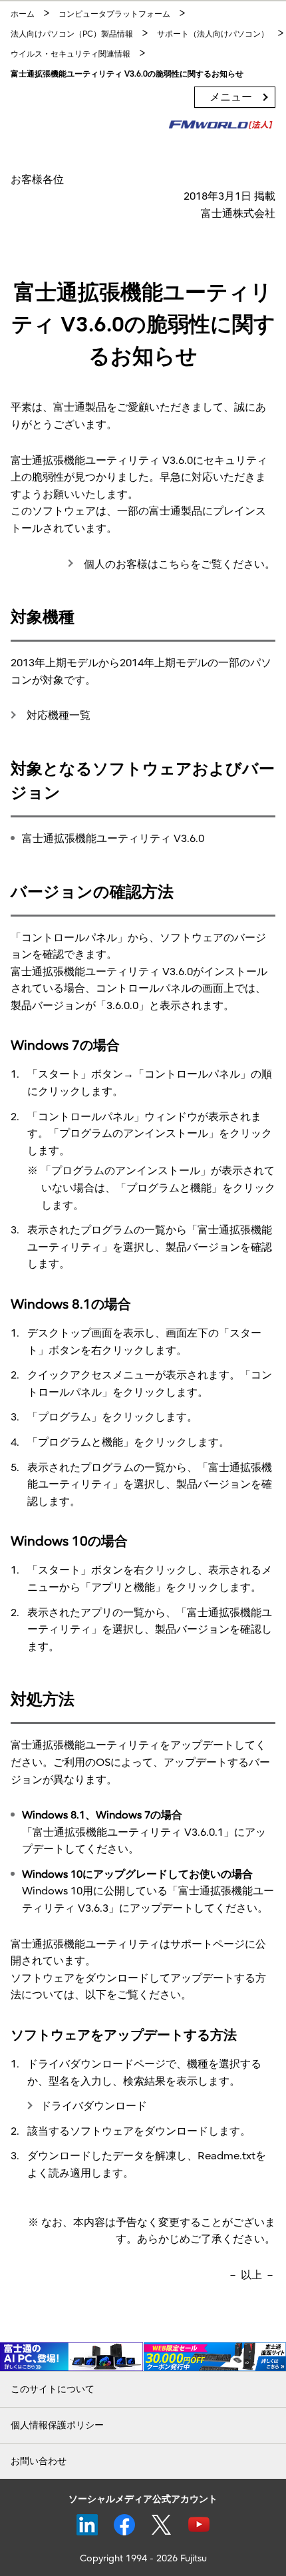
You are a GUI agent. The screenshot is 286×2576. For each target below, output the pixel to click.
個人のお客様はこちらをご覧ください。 (178, 564)
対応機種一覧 (57, 716)
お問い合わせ (39, 2461)
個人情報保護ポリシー (57, 2425)
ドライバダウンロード (94, 2106)
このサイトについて (53, 2389)
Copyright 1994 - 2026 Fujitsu (143, 2558)
